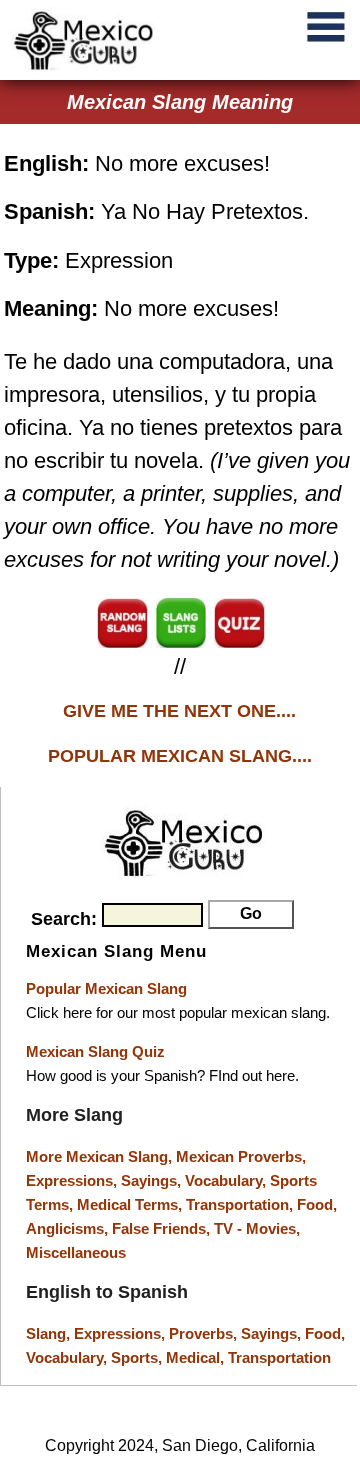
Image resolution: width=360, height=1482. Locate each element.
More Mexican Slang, (101, 1156)
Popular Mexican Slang (106, 988)
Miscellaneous (76, 1252)
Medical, (197, 1357)
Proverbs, (205, 1333)
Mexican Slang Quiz (95, 1051)
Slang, (50, 1333)
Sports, (138, 1357)
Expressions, (71, 1180)
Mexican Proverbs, (241, 1156)
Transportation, (241, 1204)
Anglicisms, (69, 1228)
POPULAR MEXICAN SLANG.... (180, 756)
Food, (317, 1204)
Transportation (279, 1357)
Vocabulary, (227, 1180)
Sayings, (153, 1180)
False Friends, (163, 1228)
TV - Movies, (257, 1228)
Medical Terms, (131, 1204)
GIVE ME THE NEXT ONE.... (179, 711)
